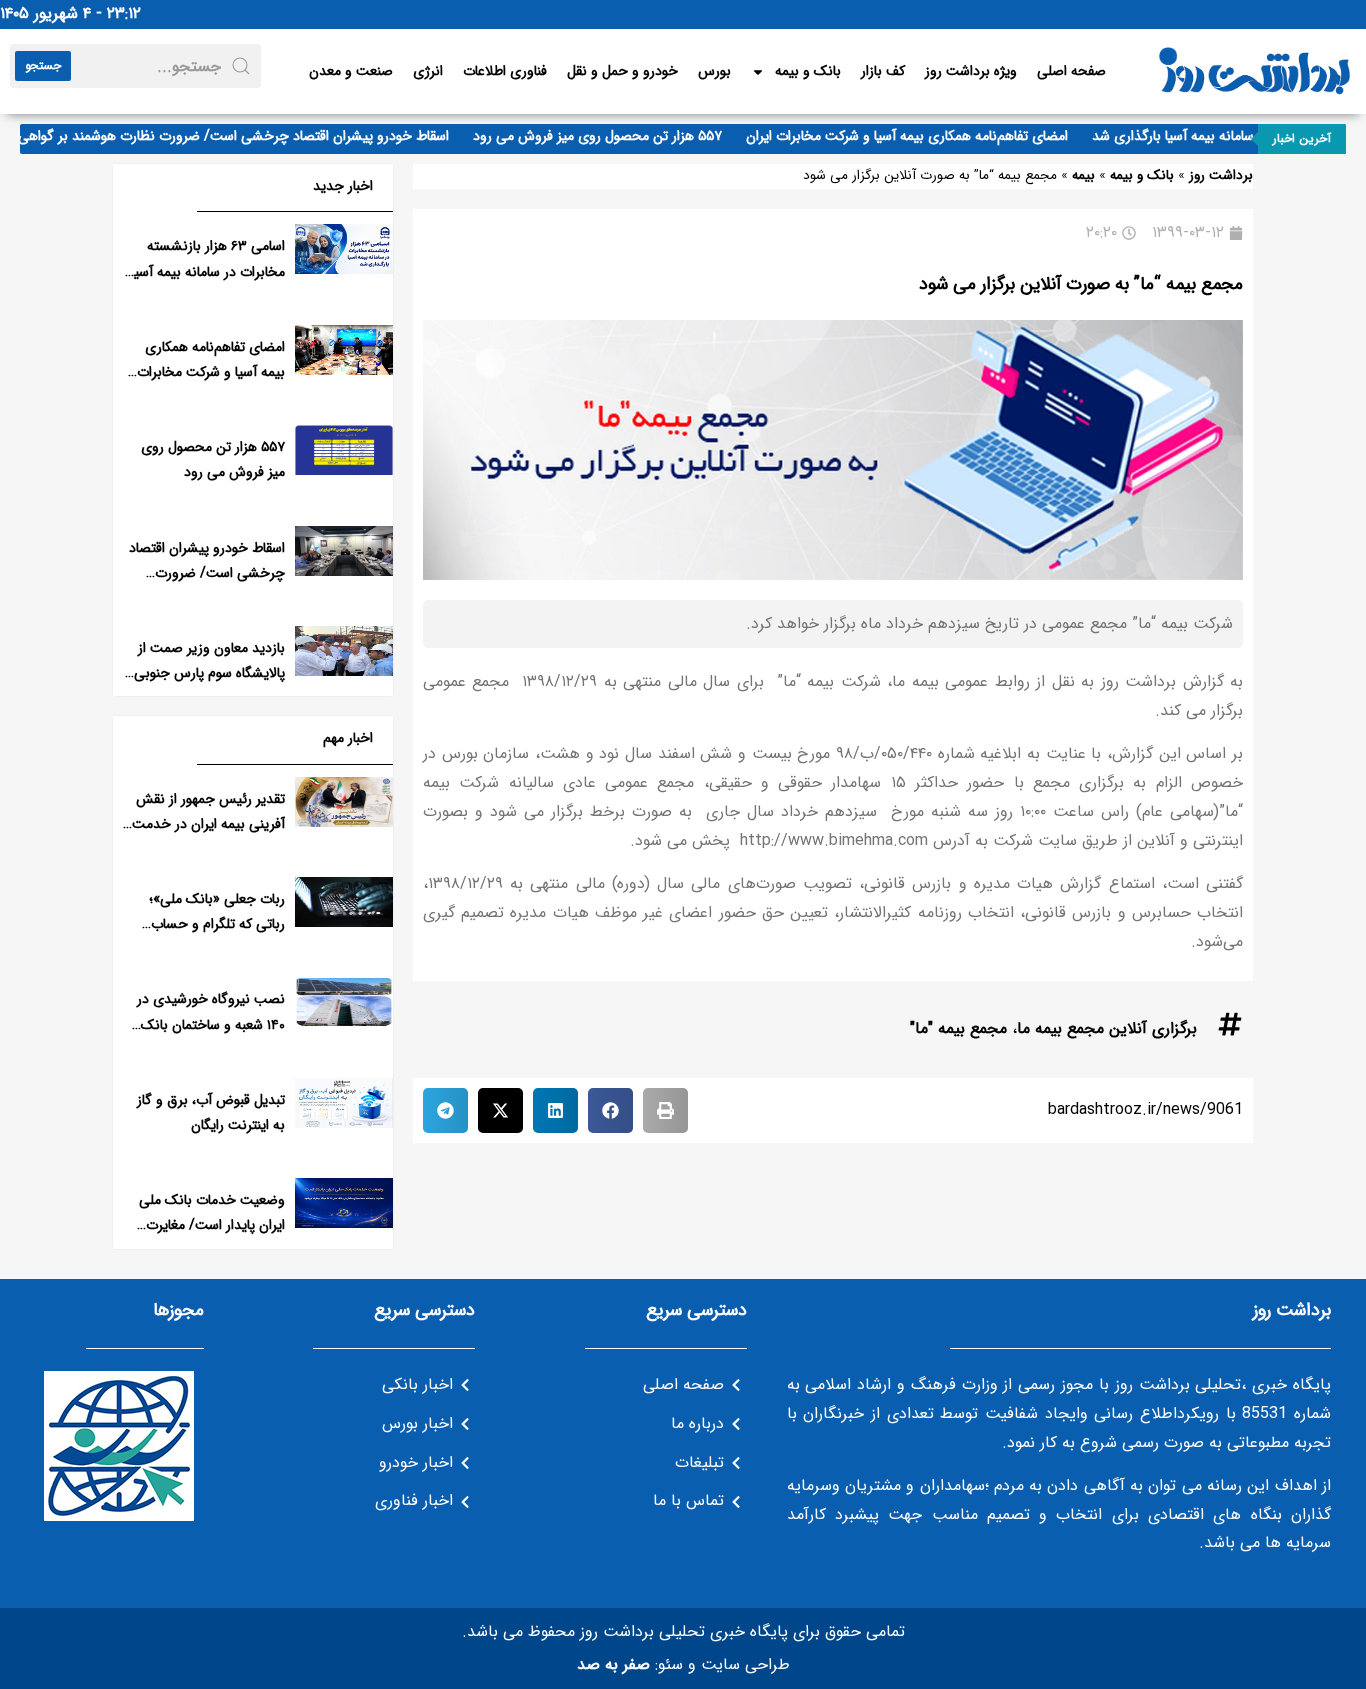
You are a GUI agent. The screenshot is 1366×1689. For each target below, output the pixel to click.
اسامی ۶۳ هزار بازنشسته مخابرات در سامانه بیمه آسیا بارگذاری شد (208, 271)
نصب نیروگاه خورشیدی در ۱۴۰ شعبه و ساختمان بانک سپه (211, 1024)
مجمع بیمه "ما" (958, 1028)
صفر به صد (613, 1664)
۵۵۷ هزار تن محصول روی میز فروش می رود (615, 136)
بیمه (1083, 175)
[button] (665, 1110)
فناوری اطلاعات (505, 71)
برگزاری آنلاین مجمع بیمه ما (1107, 1028)
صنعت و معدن (351, 71)
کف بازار (883, 71)
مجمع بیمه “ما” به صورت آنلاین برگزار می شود (1081, 284)
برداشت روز (1221, 175)
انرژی (428, 71)
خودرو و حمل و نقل (622, 71)
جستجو (43, 65)
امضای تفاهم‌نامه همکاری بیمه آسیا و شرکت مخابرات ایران (925, 136)
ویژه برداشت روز (971, 71)
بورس (714, 71)
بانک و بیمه (808, 71)
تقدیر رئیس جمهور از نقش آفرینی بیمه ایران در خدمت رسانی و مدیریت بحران (208, 824)
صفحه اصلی (1071, 71)
